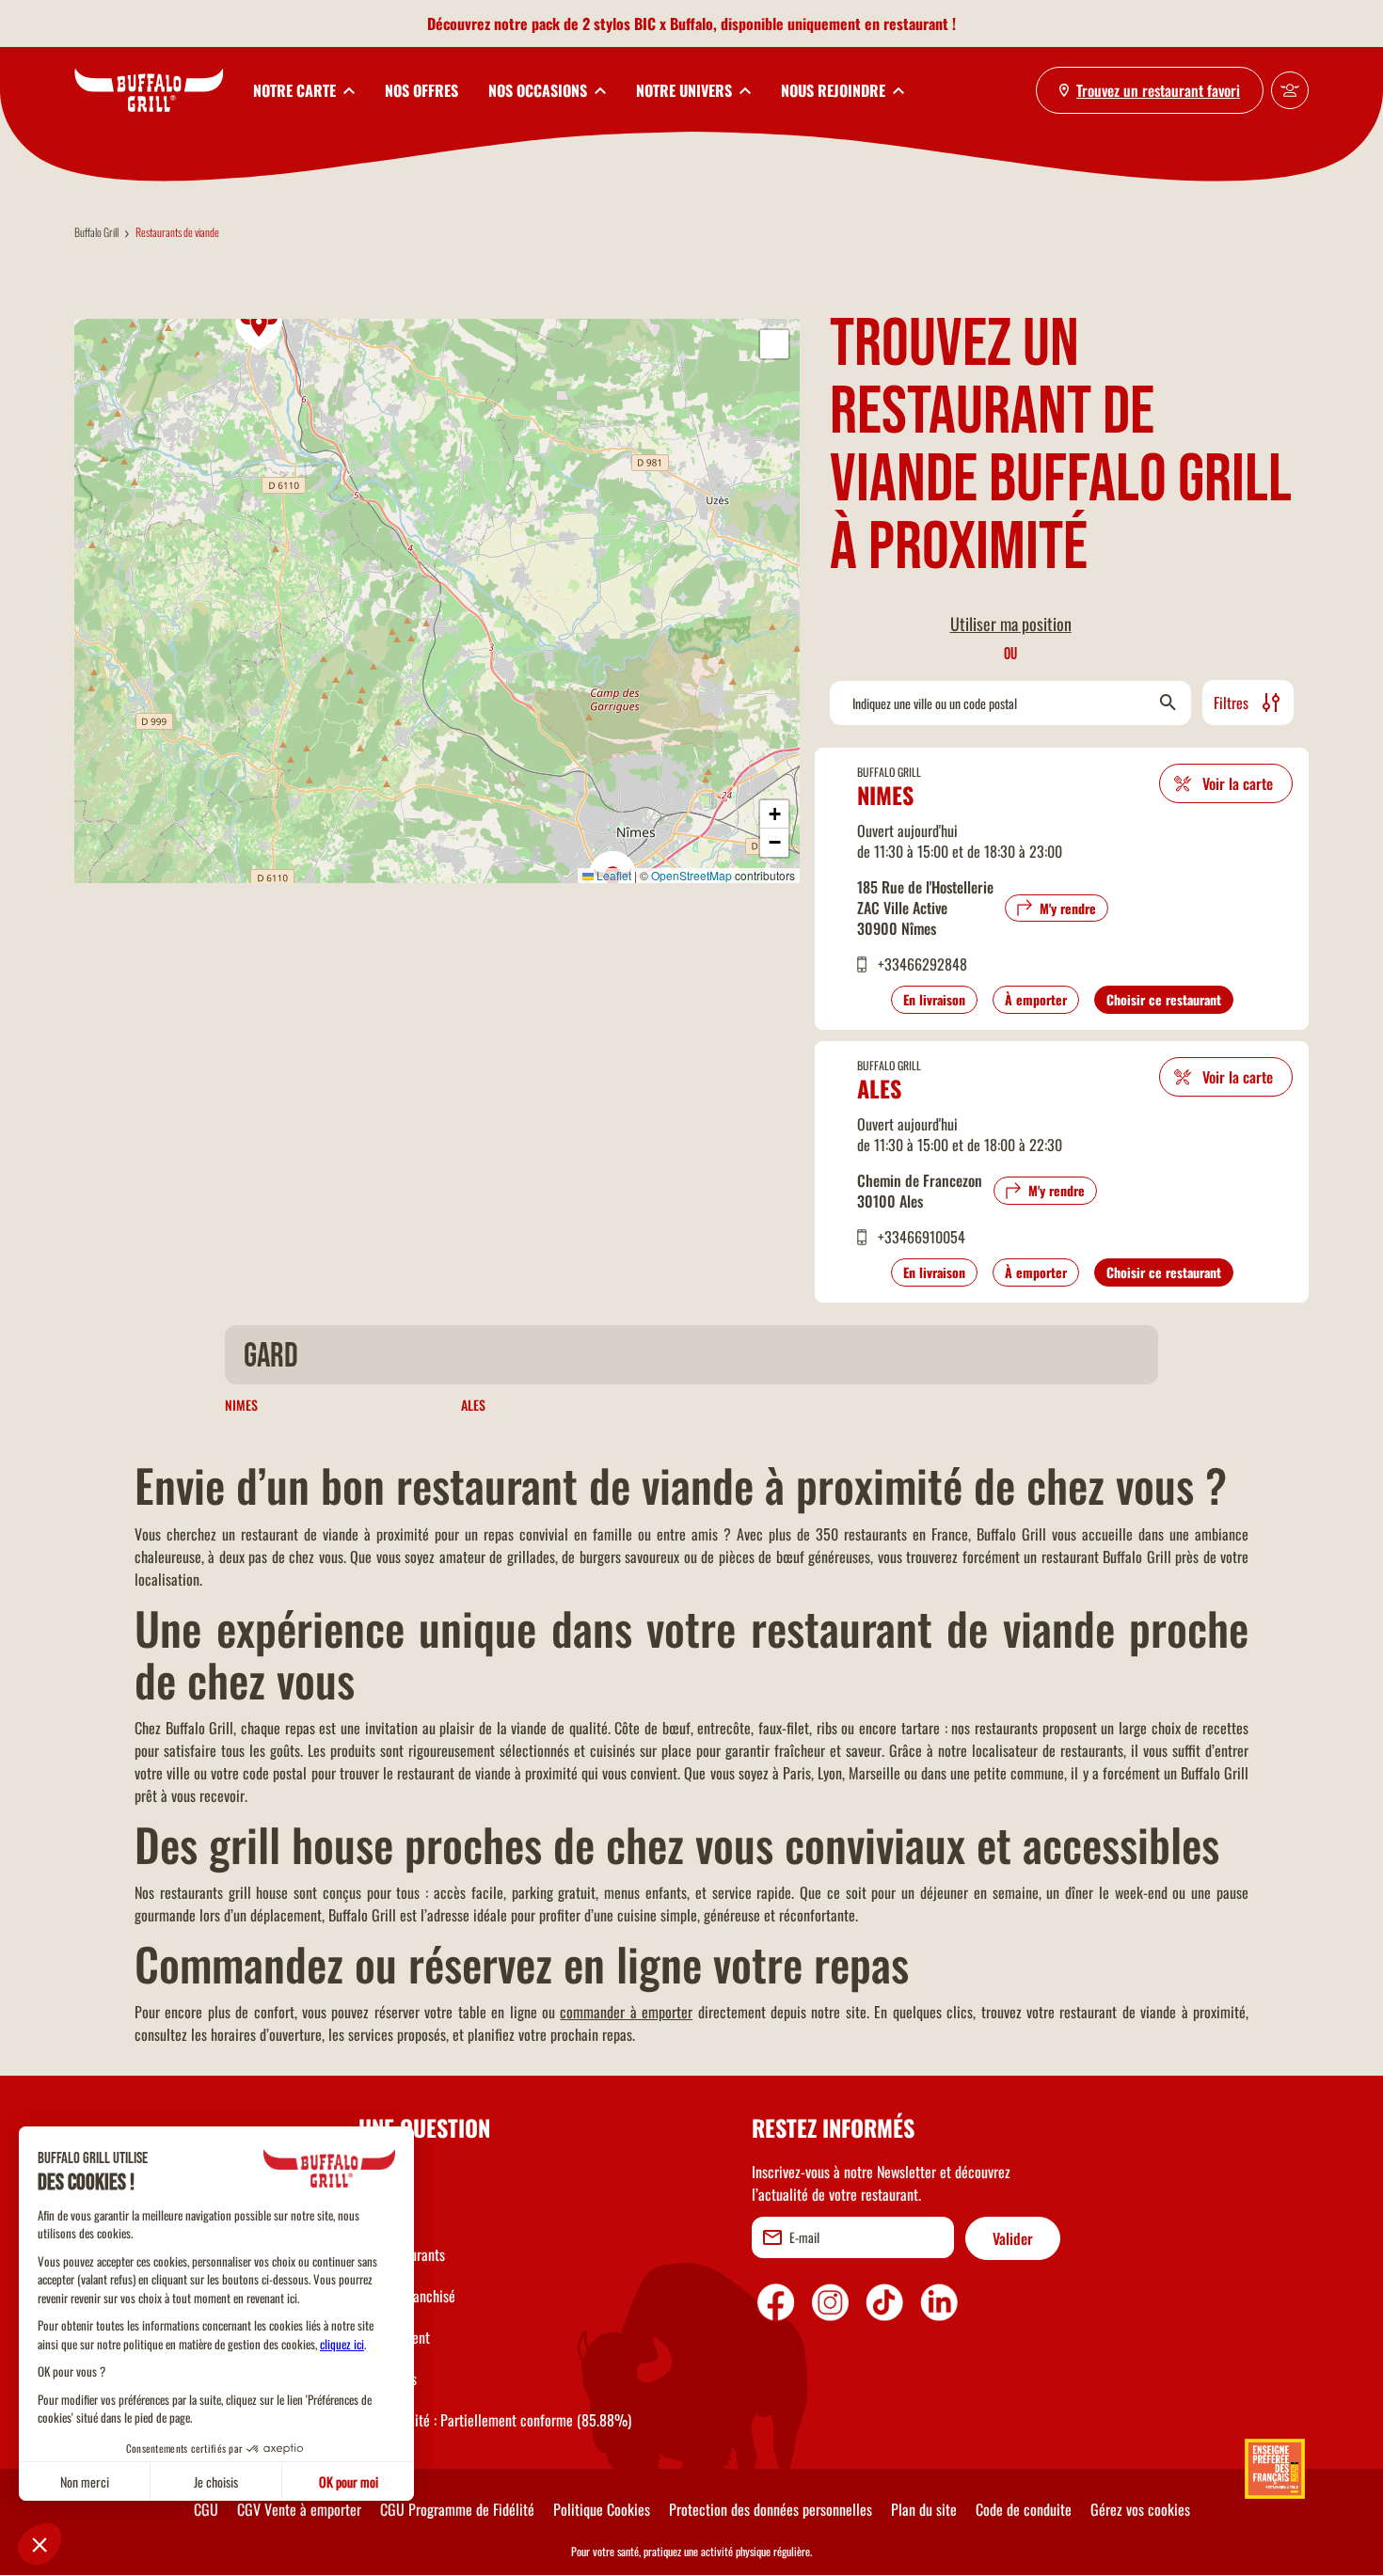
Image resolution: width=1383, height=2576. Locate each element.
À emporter (1036, 999)
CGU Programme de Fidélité (457, 2509)
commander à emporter (626, 2012)
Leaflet (612, 875)
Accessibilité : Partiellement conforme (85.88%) (495, 2420)
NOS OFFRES (421, 90)
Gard (271, 1357)
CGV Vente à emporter (299, 2509)
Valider (1013, 2238)
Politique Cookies (602, 2509)
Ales (879, 1088)
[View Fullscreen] (774, 344)
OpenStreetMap (691, 875)
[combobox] (1010, 703)
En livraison (934, 999)
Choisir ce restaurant (1164, 999)
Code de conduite (1024, 2509)
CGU (206, 2509)
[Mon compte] (1290, 90)
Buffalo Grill (96, 232)
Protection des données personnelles (771, 2509)
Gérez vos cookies (1140, 2509)
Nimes (885, 795)
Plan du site (924, 2509)
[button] (260, 324)
